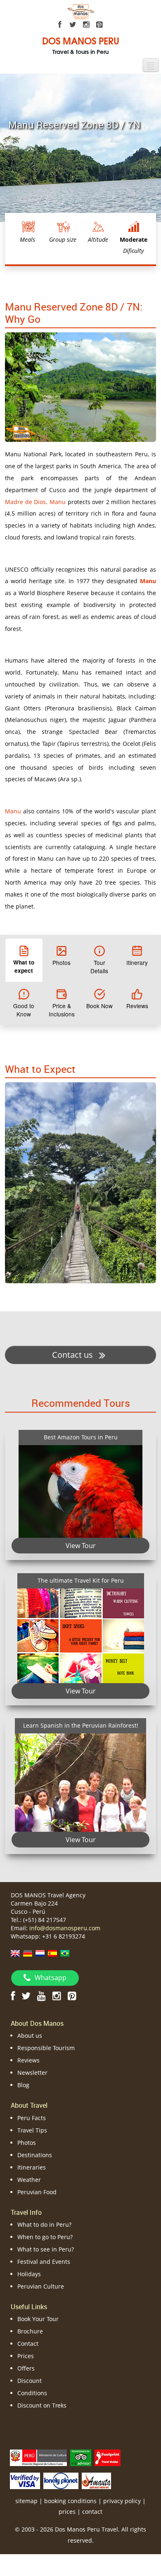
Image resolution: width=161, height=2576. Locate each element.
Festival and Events (44, 2262)
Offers (26, 2368)
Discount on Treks (42, 2405)
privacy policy (122, 2501)
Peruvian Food (37, 2192)
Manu (58, 502)
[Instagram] (86, 25)
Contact (28, 2344)
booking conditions (70, 2501)
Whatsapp (51, 1978)
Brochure (30, 2331)
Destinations (35, 2155)
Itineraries (32, 2167)
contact (92, 2512)
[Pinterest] (99, 25)
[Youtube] (41, 1996)
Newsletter (32, 2073)
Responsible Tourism (46, 2048)
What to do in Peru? (44, 2225)
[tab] (24, 960)
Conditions (32, 2393)
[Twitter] (73, 25)
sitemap (26, 2501)
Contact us (73, 1355)
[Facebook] (60, 25)
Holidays (29, 2274)
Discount (30, 2381)
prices (67, 2512)
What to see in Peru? (46, 2249)
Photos (27, 2143)
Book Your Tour (38, 2319)
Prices (26, 2356)
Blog (23, 2085)
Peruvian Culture (41, 2286)
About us (30, 2035)
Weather (29, 2180)
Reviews (28, 2060)
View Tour (81, 1546)
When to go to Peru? (45, 2237)
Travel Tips (32, 2130)
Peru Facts (32, 2118)
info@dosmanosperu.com (65, 1928)
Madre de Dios (25, 502)
